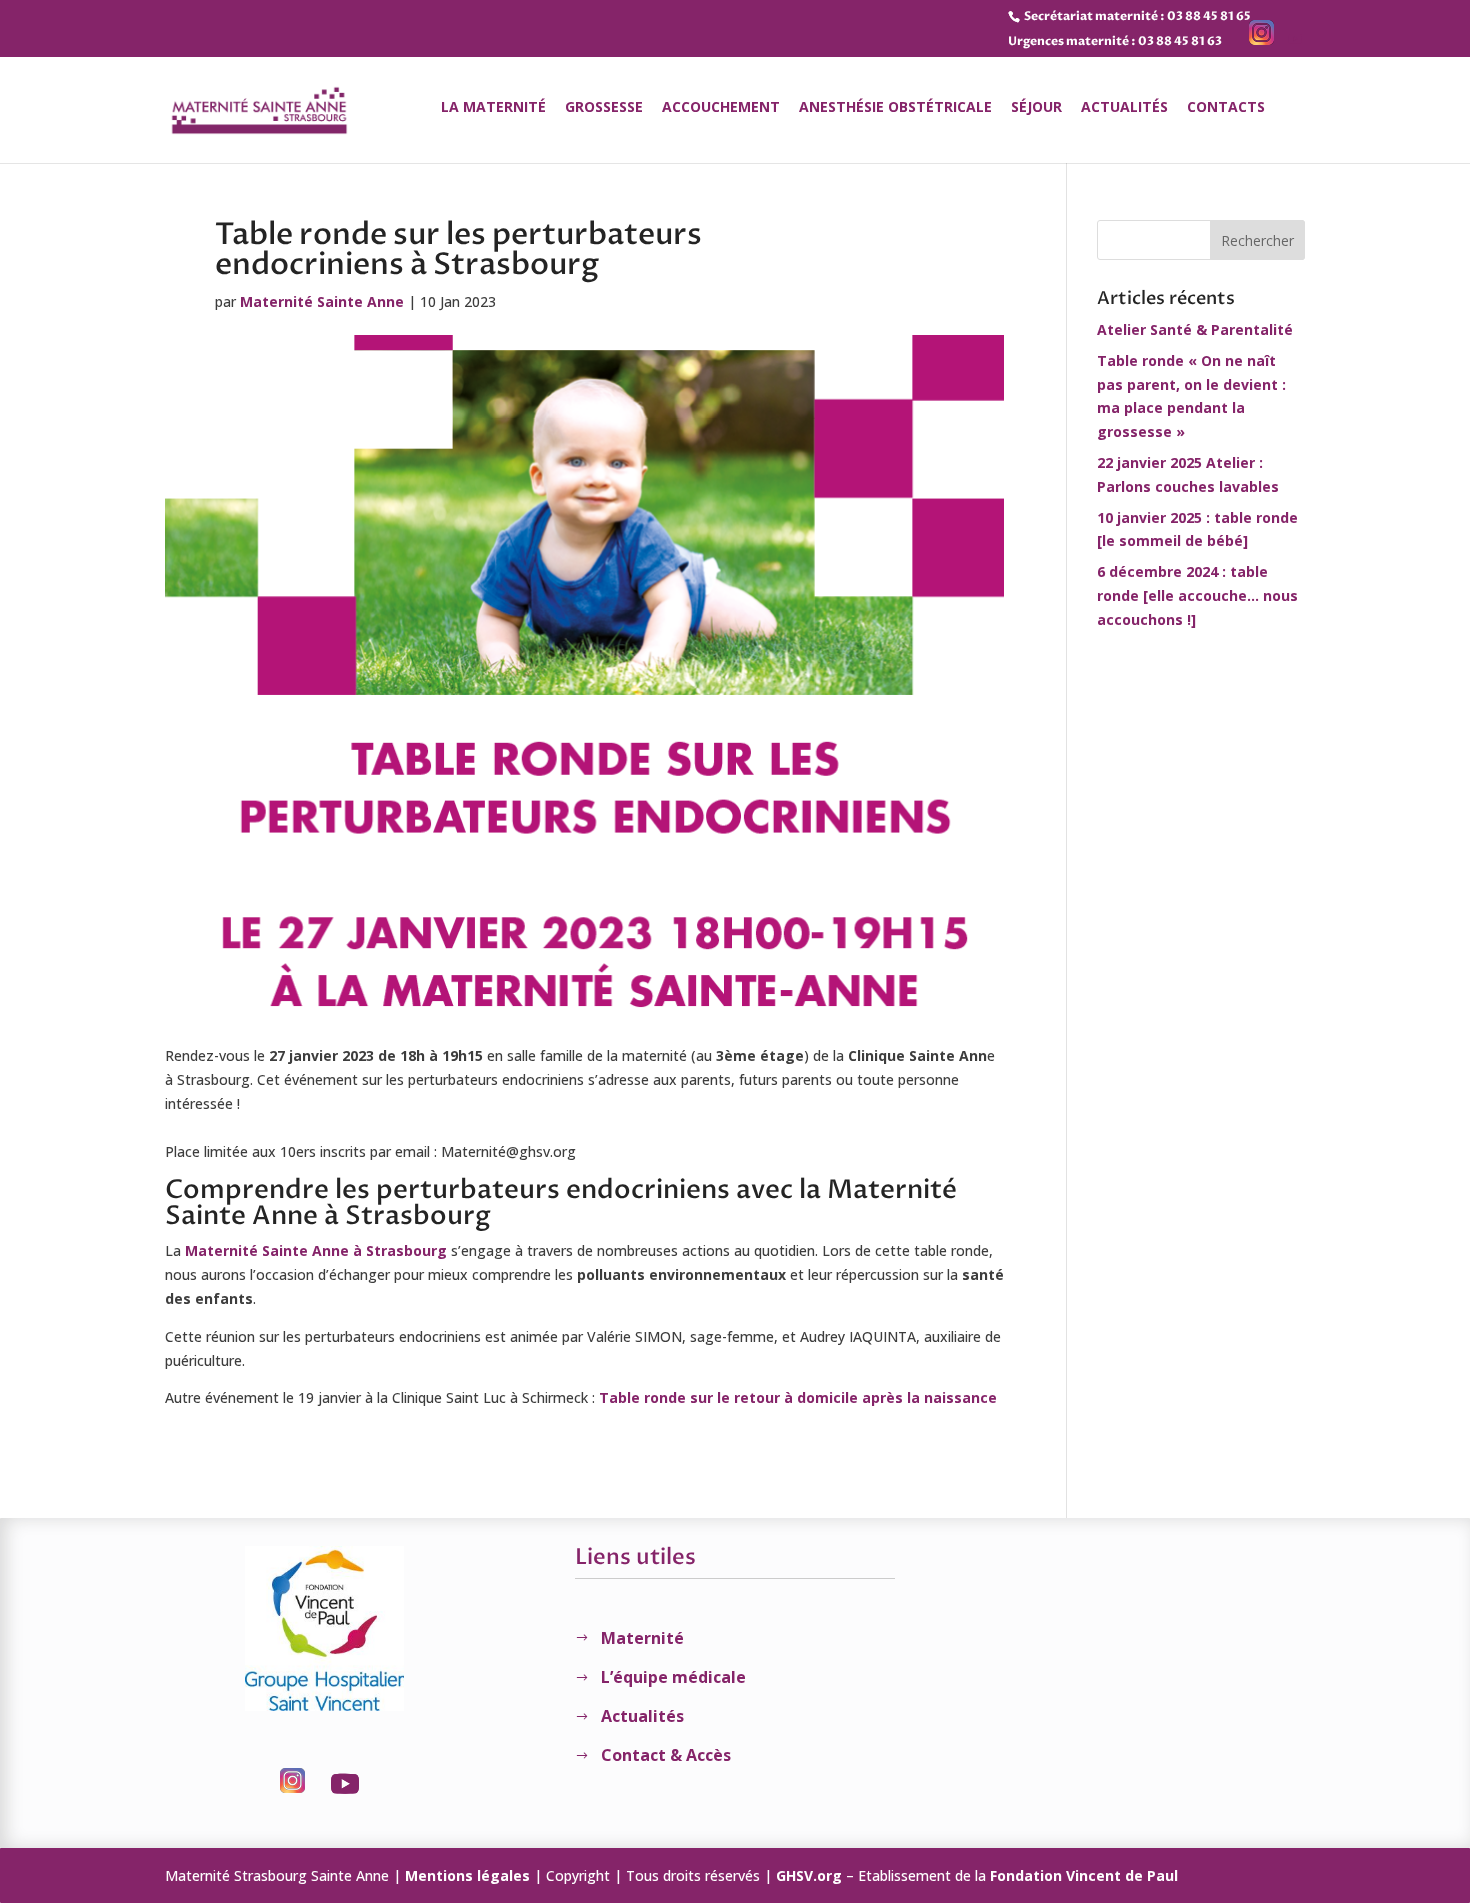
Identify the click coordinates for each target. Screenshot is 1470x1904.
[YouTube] (1295, 40)
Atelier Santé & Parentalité (1195, 329)
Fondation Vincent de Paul (1084, 1875)
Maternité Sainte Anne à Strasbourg (316, 1250)
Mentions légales (467, 1875)
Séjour (1036, 108)
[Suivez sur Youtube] (345, 1784)
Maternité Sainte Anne (322, 301)
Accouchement (721, 108)
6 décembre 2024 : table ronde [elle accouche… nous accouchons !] (1197, 595)
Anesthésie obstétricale (895, 108)
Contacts (1226, 108)
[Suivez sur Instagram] (293, 1784)
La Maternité (493, 108)
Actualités (1124, 108)
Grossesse (604, 108)
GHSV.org (809, 1875)
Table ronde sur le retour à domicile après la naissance (798, 1397)
